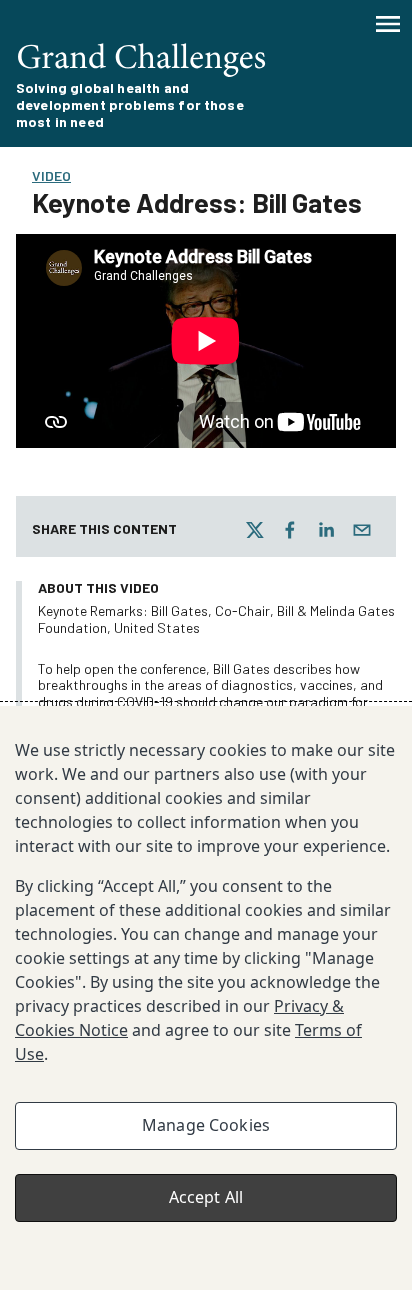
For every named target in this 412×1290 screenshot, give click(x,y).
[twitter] (255, 530)
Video (51, 175)
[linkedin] (326, 530)
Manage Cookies (206, 1125)
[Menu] (388, 24)
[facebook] (290, 530)
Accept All (206, 1197)
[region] (206, 998)
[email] (362, 530)
